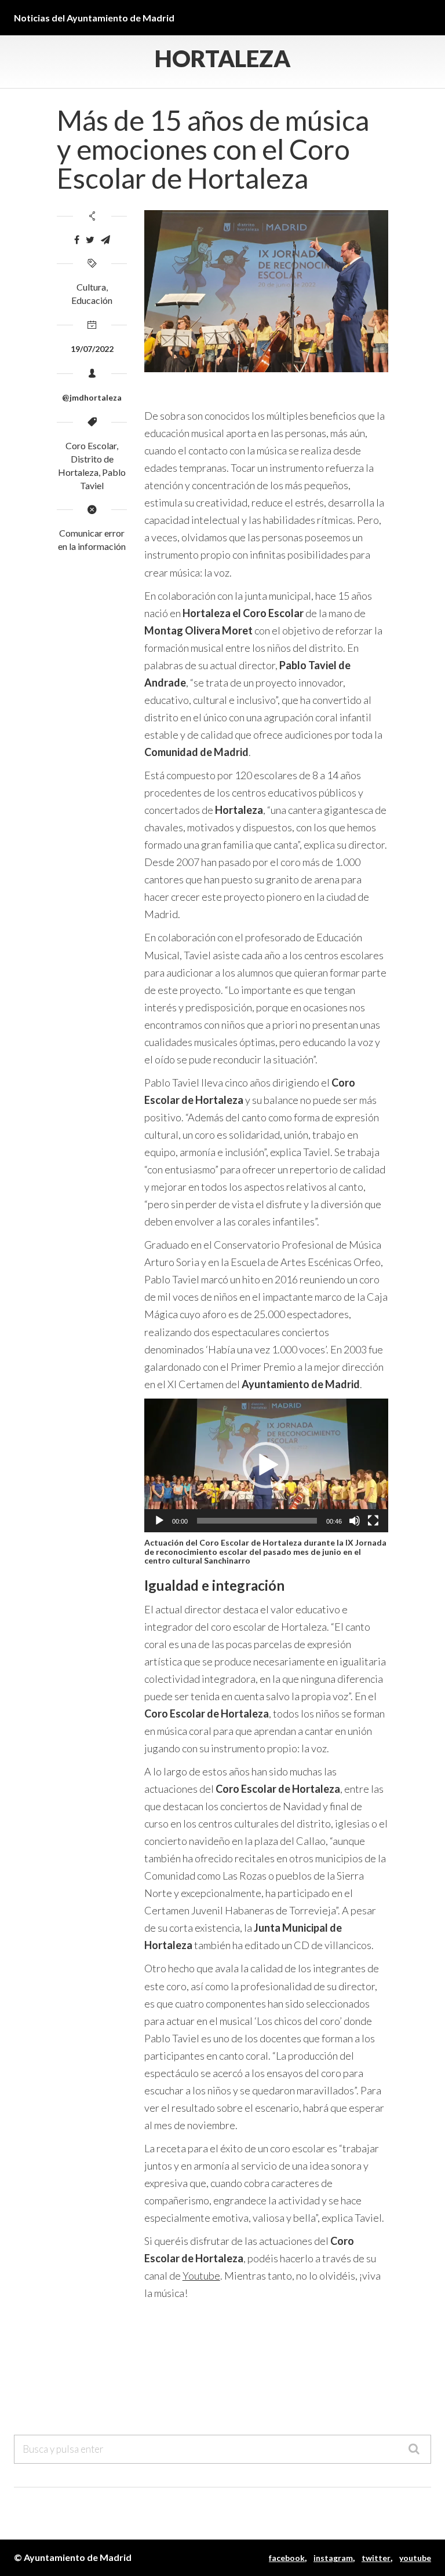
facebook (287, 2558)
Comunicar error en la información (92, 540)
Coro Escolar (91, 445)
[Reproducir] (159, 1521)
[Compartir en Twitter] (90, 240)
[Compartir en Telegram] (105, 240)
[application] (266, 1465)
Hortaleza (222, 58)
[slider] (257, 1521)
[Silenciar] (355, 1521)
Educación (92, 300)
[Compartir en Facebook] (77, 240)
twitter (376, 2558)
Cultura (91, 287)
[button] (266, 1465)
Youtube (201, 2276)
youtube (415, 2558)
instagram (333, 2558)
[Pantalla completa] (373, 1521)
